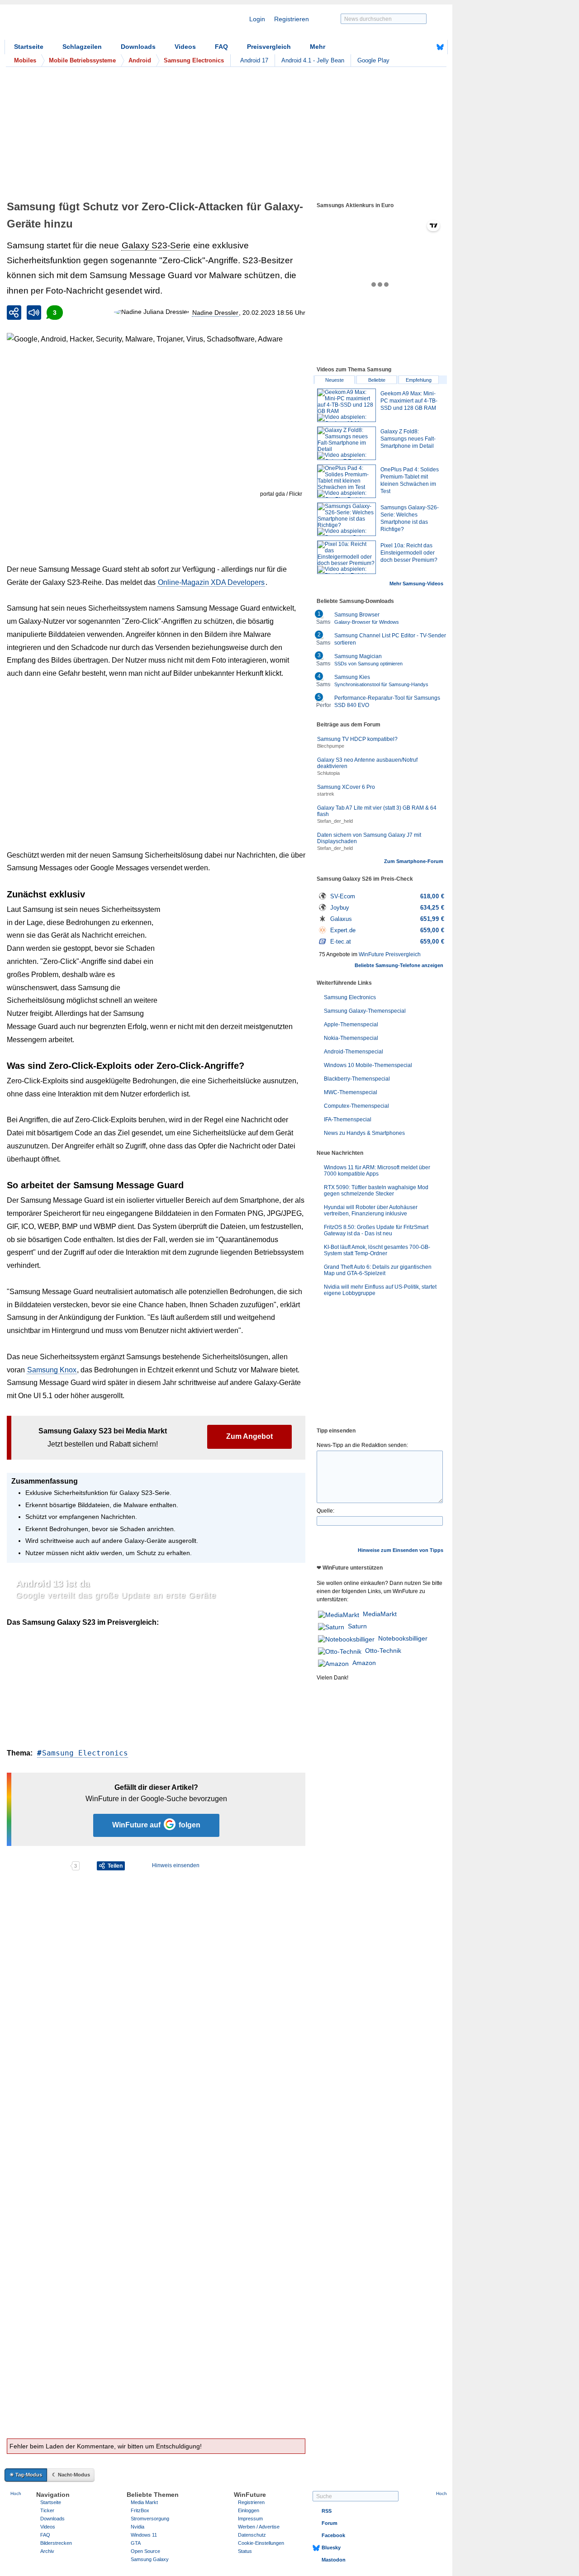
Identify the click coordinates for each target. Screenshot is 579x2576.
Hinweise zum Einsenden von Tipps (401, 1550)
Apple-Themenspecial (351, 1025)
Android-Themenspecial (354, 1052)
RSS (327, 2511)
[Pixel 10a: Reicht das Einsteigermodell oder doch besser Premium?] (346, 557)
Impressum (250, 2519)
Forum (330, 2523)
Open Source (145, 2551)
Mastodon (334, 2560)
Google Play (373, 60)
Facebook (333, 2535)
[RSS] (412, 47)
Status (245, 2551)
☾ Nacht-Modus (71, 2475)
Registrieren (292, 19)
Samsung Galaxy (150, 2559)
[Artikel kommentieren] (38, 1866)
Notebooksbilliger (403, 1638)
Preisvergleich (269, 47)
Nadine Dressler (215, 313)
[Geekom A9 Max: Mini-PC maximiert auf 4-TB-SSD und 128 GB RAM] (346, 405)
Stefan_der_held (335, 821)
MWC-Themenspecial (351, 1092)
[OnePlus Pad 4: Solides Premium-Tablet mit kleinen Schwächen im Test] (346, 481)
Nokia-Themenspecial (351, 1038)
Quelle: (325, 1511)
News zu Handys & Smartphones (364, 1133)
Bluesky (331, 2548)
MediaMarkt (380, 1614)
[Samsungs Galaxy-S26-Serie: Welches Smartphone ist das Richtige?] (346, 519)
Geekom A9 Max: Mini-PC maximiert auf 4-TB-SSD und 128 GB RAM (409, 401)
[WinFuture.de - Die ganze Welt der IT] (81, 24)
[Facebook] (426, 47)
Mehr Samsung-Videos (416, 584)
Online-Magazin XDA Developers (211, 582)
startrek (326, 794)
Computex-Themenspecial (356, 1106)
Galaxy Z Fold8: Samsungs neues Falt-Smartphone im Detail (408, 439)
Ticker (47, 2510)
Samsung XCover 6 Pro (346, 787)
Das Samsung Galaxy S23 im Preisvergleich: (83, 1622)
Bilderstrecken (56, 2543)
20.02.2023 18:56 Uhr (274, 313)
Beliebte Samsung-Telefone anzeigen (399, 965)
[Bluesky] (440, 47)
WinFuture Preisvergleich (390, 954)
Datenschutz (252, 2535)
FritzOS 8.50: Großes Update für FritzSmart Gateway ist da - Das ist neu (376, 1230)
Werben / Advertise (259, 2527)
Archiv (47, 2551)
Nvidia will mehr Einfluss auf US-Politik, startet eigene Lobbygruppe (380, 1290)
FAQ (221, 47)
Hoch (16, 2493)
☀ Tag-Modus (26, 2475)
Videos (185, 47)
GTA (136, 2543)
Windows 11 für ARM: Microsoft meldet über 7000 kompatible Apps (377, 1171)
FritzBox (140, 2510)
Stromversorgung (150, 2519)
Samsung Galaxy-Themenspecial (365, 1011)
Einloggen (249, 2510)
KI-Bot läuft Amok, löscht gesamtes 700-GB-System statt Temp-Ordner (377, 1250)
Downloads (138, 47)
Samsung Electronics (85, 1753)
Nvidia (138, 2527)
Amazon (364, 1663)
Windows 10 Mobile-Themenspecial (368, 1065)
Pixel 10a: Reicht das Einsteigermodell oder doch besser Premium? (409, 553)
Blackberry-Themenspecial (357, 1079)
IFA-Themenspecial (348, 1120)
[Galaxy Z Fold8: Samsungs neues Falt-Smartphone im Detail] (346, 443)
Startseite (29, 47)
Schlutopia (328, 773)
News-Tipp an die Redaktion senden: (362, 1445)
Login (257, 19)
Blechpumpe (331, 746)
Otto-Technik (383, 1651)
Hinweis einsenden (176, 1865)
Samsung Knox (52, 1370)
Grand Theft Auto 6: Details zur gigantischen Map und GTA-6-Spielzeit (378, 1270)
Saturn (357, 1626)
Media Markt (144, 2502)
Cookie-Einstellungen (261, 2543)
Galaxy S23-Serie (156, 245)
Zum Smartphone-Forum (414, 861)
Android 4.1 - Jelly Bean (313, 60)
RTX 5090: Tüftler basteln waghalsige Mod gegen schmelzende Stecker (376, 1191)
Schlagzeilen (82, 47)
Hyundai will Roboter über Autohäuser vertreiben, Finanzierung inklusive (371, 1210)
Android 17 (254, 60)
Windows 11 (144, 2535)
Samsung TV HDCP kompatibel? (357, 739)
